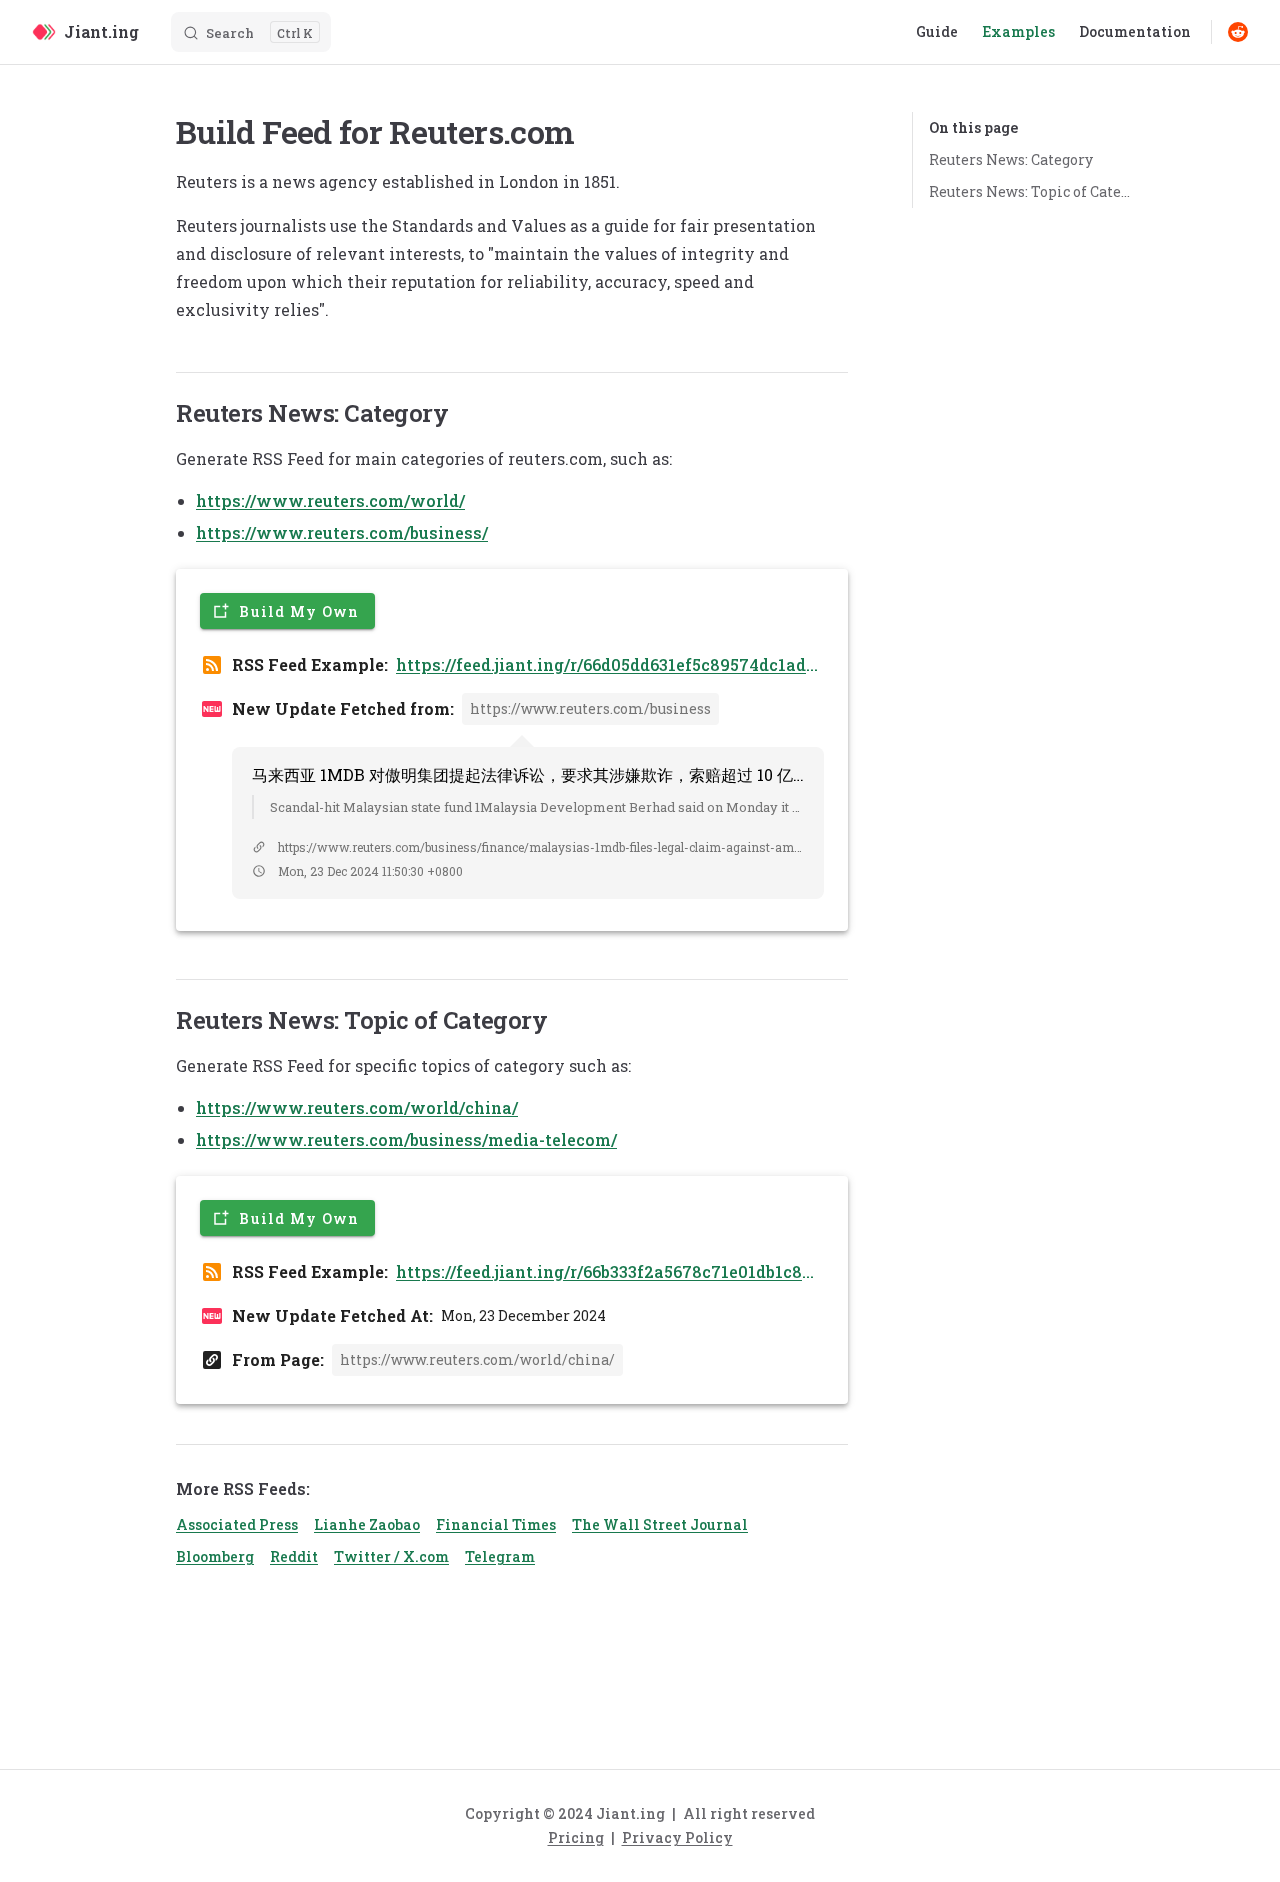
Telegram (500, 1556)
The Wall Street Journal (660, 1524)
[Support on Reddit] (1238, 32)
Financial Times (496, 1524)
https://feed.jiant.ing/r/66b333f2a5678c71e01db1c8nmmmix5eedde (604, 1272)
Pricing (576, 1837)
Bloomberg (215, 1556)
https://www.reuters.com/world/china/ (357, 1107)
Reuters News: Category (1011, 159)
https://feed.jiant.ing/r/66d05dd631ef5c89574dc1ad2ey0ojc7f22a (606, 665)
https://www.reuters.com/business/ (342, 532)
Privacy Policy (677, 1837)
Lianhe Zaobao (367, 1524)
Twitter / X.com (391, 1556)
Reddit (294, 1556)
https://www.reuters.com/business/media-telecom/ (406, 1139)
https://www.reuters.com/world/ (330, 500)
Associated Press (237, 1524)
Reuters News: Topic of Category (1032, 191)
